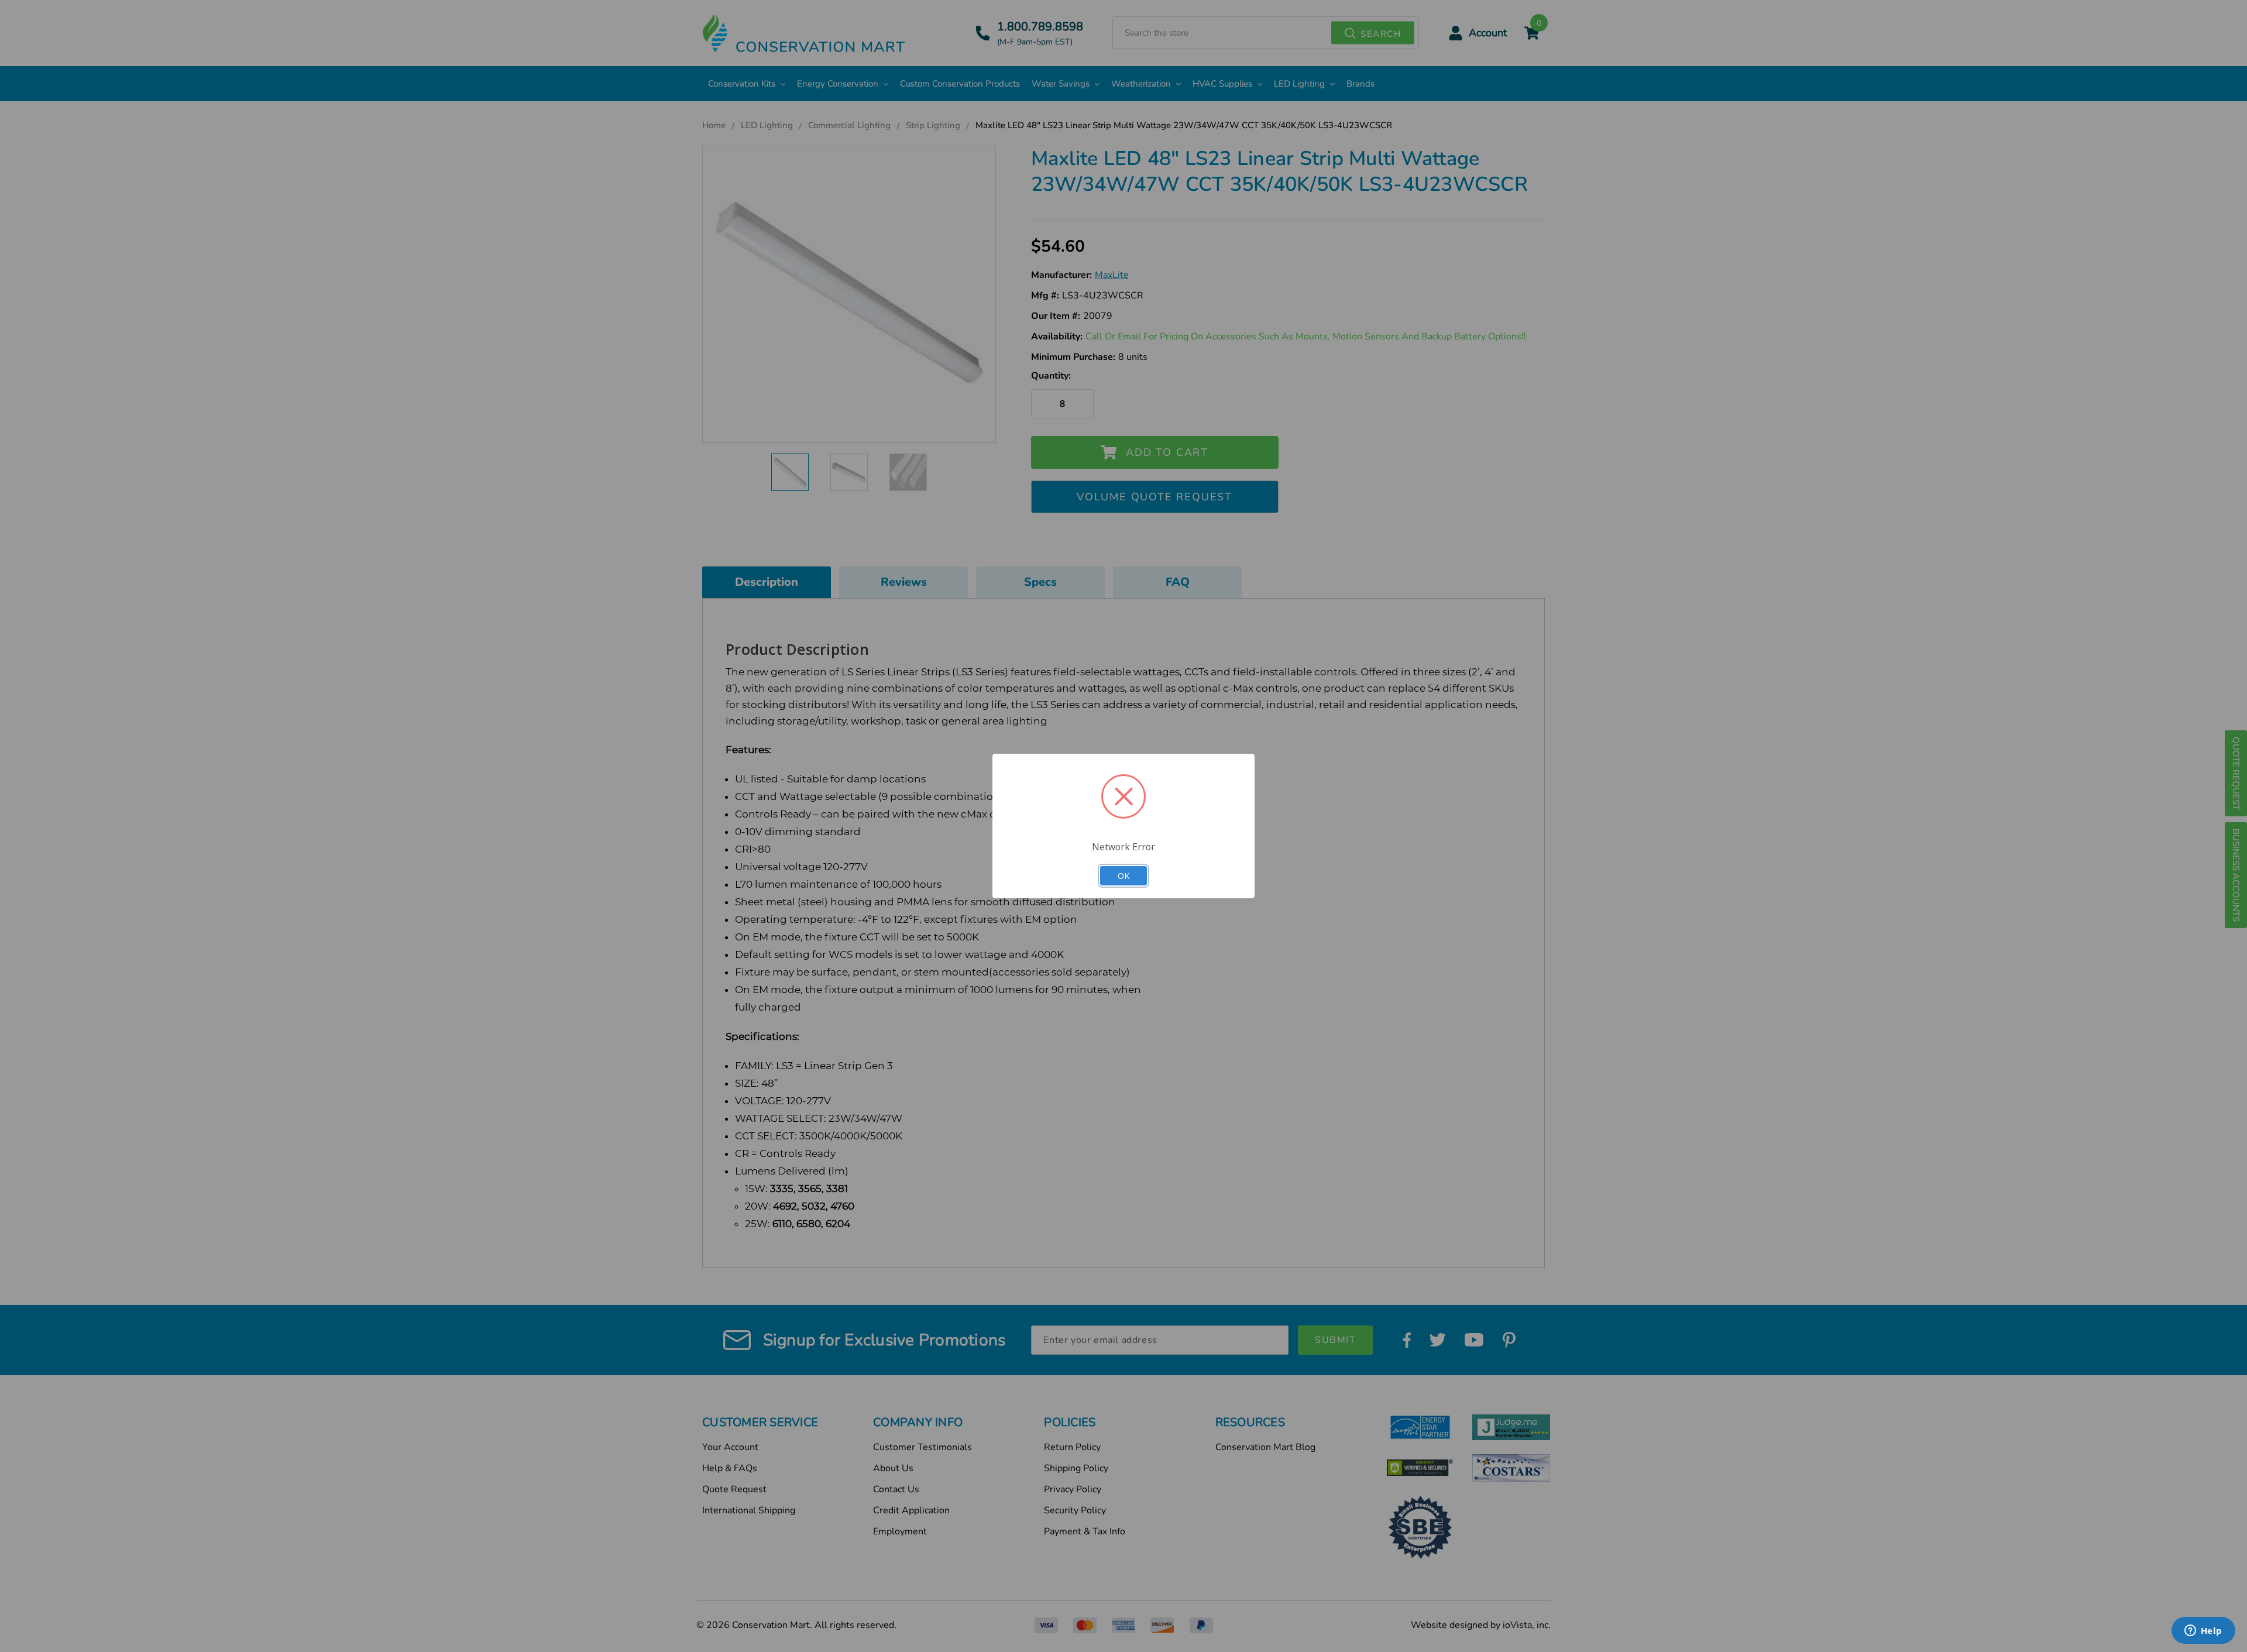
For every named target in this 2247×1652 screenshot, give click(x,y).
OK (1123, 875)
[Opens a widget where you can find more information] (2203, 1632)
